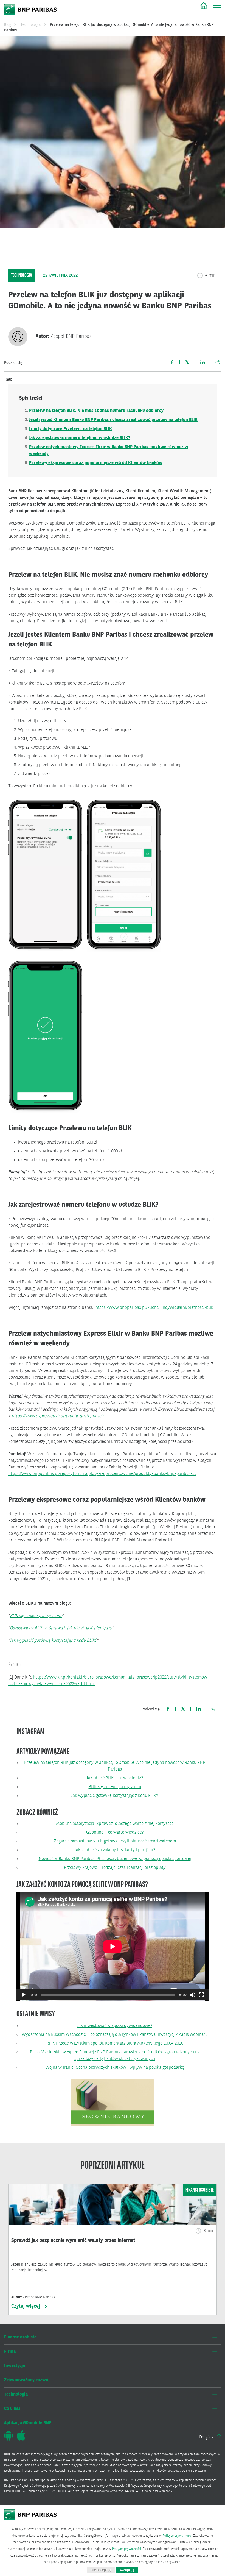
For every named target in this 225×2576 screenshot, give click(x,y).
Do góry (207, 2437)
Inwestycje (15, 2366)
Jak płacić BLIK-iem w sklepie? (115, 1778)
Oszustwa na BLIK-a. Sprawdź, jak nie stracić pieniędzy (61, 1628)
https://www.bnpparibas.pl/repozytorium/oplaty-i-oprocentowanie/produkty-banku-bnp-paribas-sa (102, 1474)
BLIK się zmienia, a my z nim (36, 1616)
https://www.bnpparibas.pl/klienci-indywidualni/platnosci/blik (154, 1308)
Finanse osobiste (20, 2337)
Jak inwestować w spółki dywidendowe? (115, 2026)
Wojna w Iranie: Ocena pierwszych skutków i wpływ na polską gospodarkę (115, 2068)
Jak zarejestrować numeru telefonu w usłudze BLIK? (80, 438)
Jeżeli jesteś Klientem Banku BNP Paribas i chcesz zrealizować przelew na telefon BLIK (113, 420)
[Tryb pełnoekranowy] (201, 1995)
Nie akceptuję (101, 2570)
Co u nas (12, 2409)
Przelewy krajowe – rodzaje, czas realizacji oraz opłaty (115, 1868)
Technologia (31, 25)
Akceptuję (127, 2570)
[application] (113, 1947)
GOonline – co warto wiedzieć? (115, 1833)
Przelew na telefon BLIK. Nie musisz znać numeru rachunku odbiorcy (96, 411)
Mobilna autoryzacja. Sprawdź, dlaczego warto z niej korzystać (115, 1824)
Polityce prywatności (177, 2536)
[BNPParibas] (31, 2517)
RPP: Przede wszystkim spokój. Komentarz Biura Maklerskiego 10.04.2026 (115, 2043)
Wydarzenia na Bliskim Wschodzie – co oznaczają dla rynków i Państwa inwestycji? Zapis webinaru (115, 2035)
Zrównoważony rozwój (27, 2380)
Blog (204, 5)
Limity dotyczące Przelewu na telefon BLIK (71, 429)
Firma (10, 2352)
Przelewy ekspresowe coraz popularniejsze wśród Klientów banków (96, 463)
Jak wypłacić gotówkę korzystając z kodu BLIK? (53, 1641)
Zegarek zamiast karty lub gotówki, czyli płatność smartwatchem (115, 1841)
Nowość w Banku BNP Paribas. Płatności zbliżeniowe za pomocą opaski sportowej (115, 1859)
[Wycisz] (193, 1995)
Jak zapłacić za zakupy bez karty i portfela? (115, 1850)
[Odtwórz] (24, 1995)
